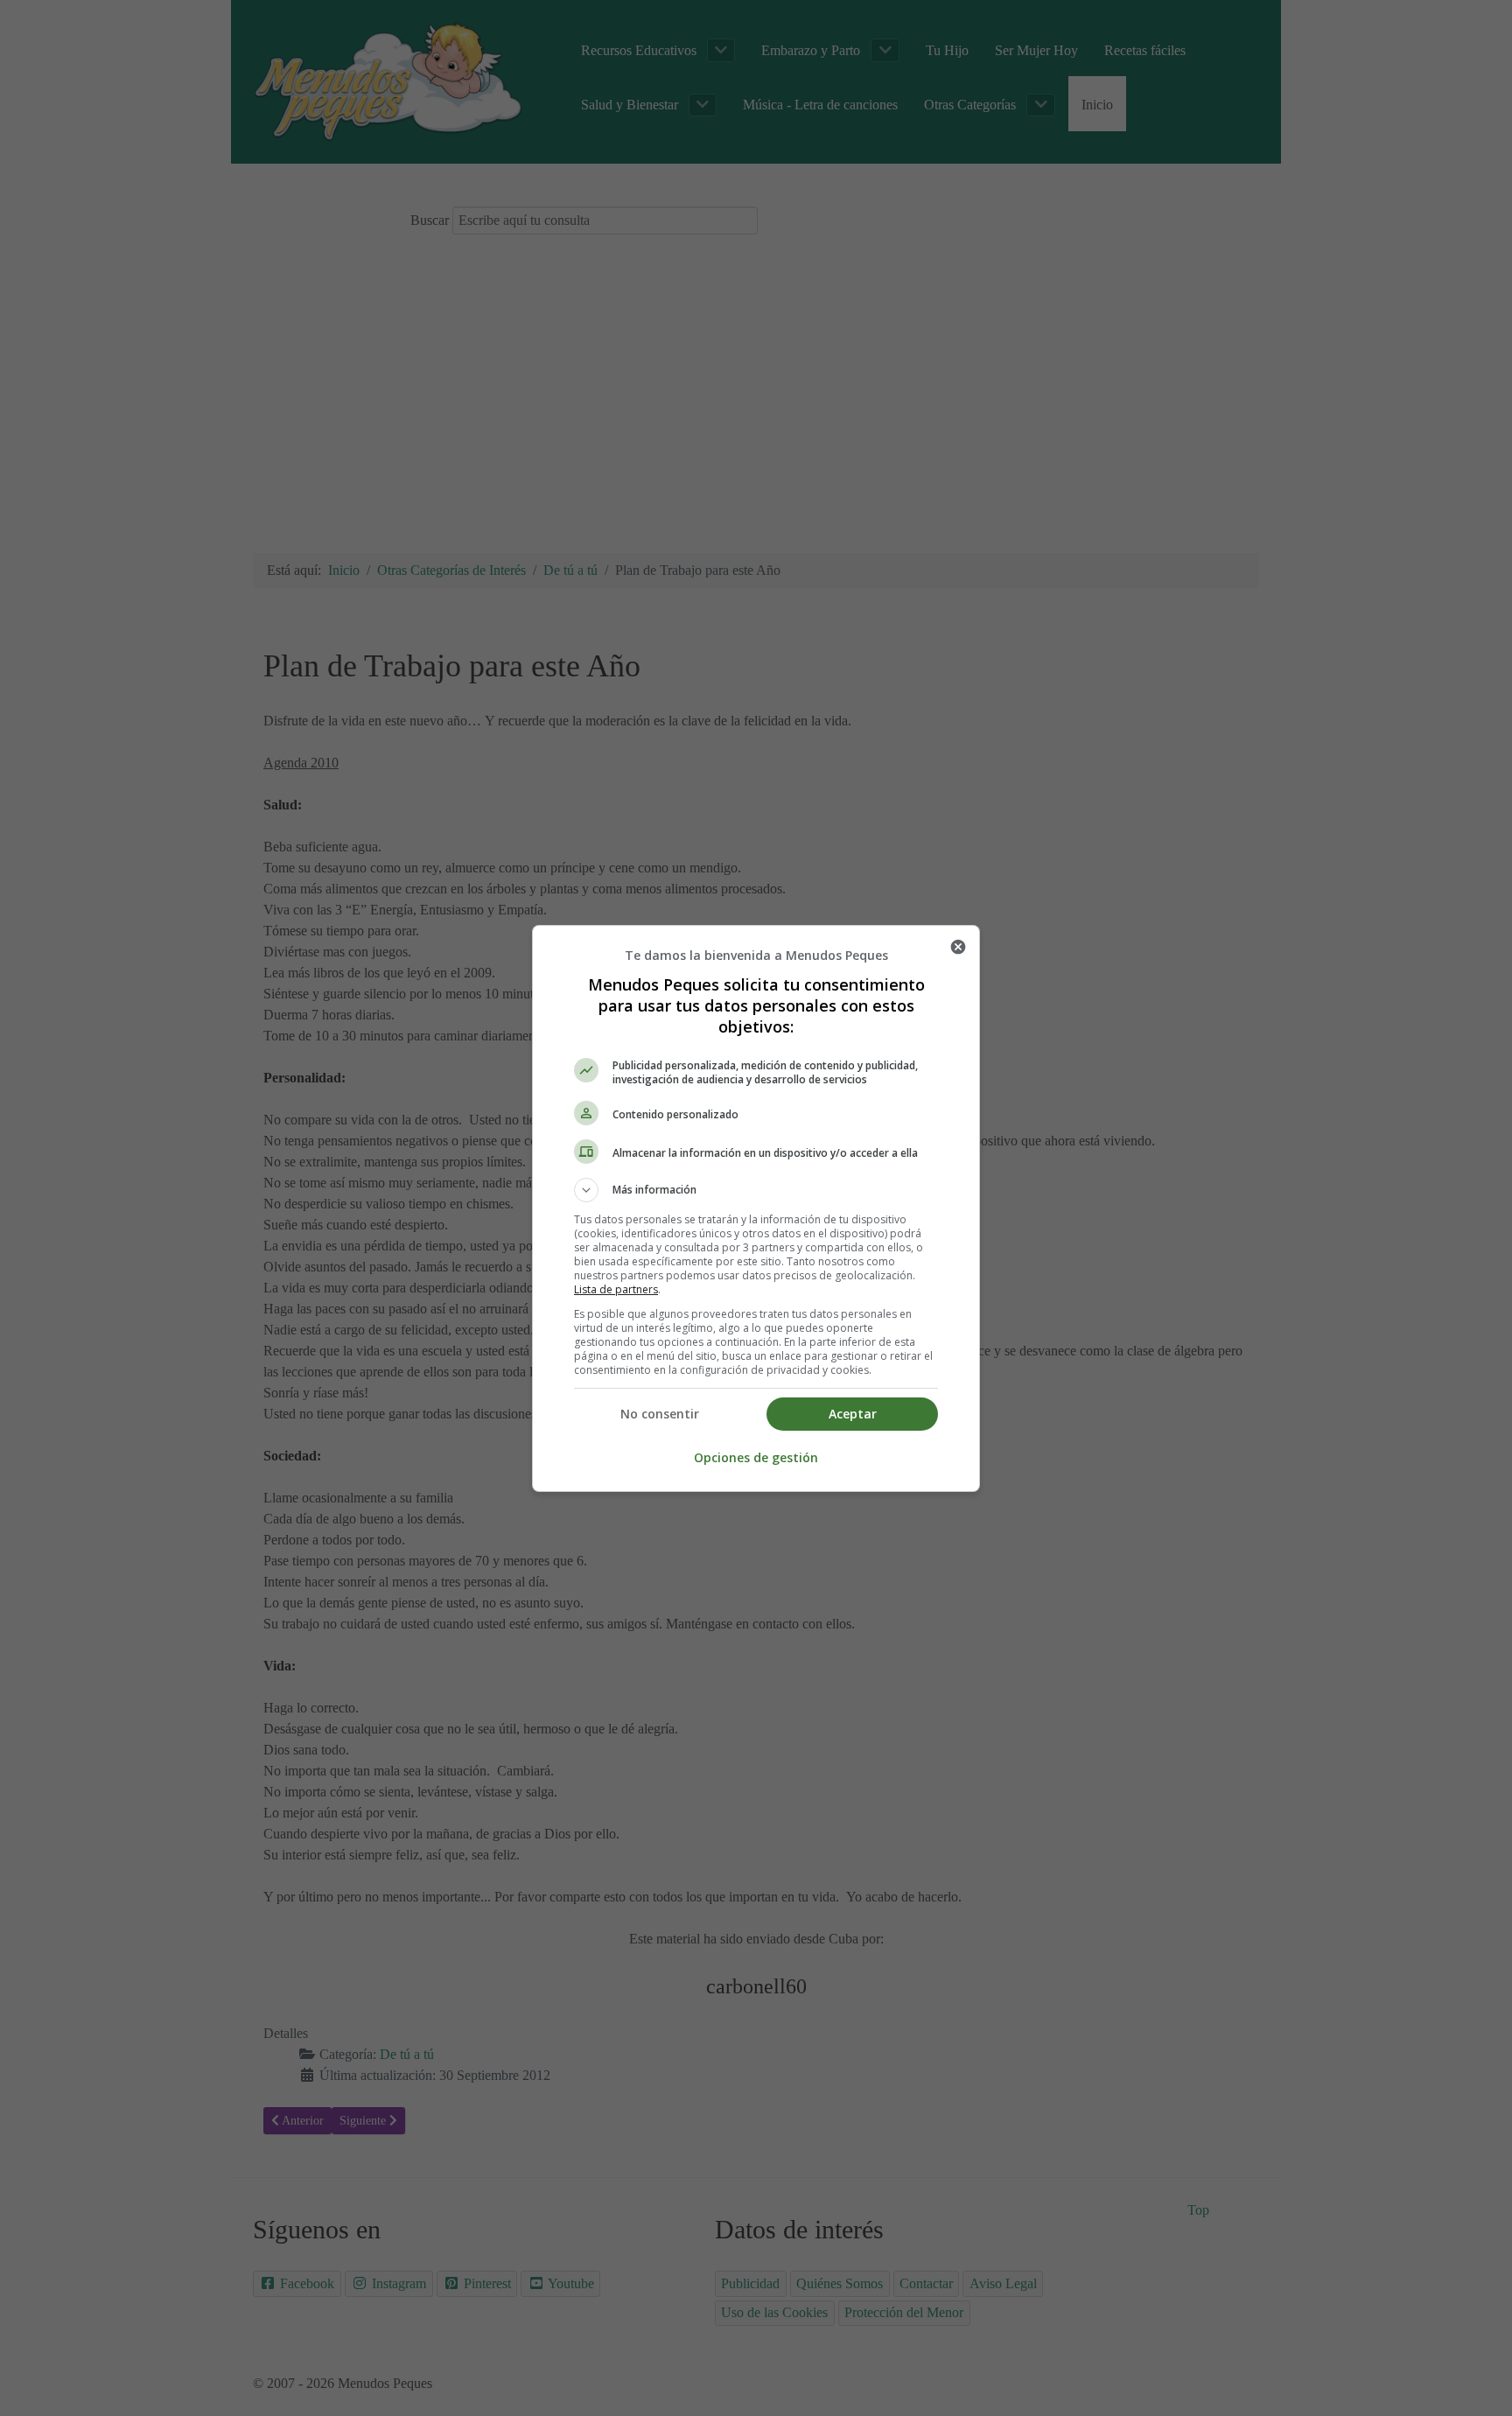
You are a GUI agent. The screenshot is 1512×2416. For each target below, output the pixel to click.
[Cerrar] (958, 947)
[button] (756, 1190)
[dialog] (756, 1208)
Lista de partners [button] (616, 1289)
